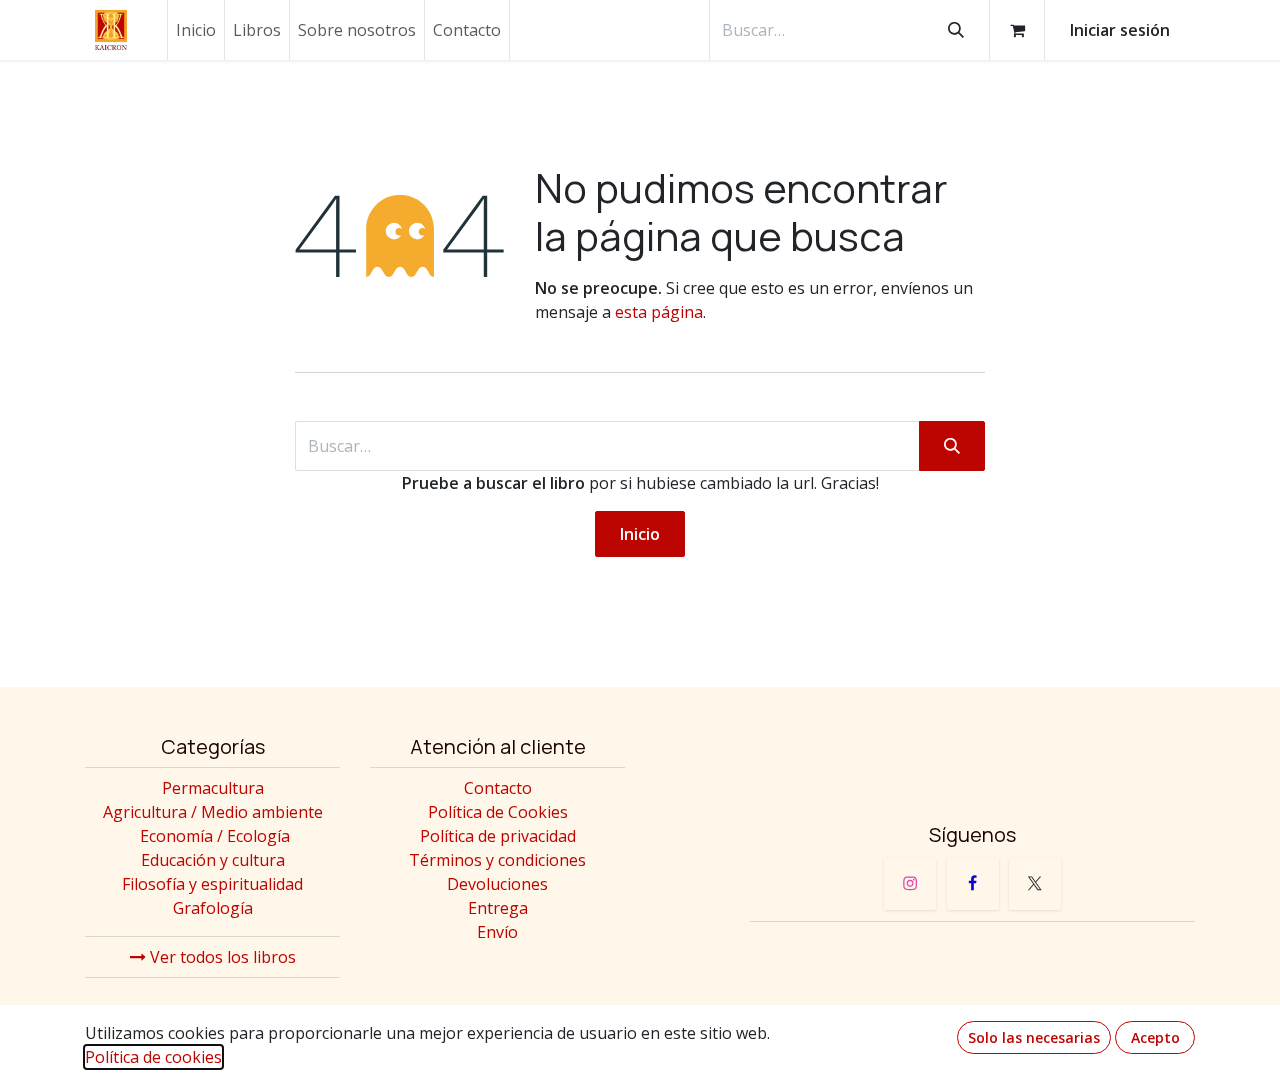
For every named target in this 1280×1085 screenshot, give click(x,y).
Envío (497, 932)
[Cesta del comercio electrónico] (1017, 30)
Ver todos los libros (221, 957)
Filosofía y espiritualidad (212, 884)
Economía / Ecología (215, 836)
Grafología (213, 908)
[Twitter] (1035, 884)
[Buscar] (956, 30)
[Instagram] (910, 884)
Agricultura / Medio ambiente (213, 812)
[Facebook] (973, 884)
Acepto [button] (1155, 1037)
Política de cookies (153, 1057)
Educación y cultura (213, 860)
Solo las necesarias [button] (1034, 1037)
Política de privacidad (498, 836)
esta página (659, 312)
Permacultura (213, 788)
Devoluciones (497, 884)
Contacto (498, 788)
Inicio (640, 534)
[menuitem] (196, 30)
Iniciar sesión (1120, 30)
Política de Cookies (498, 812)
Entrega (498, 908)
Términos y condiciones (497, 860)
